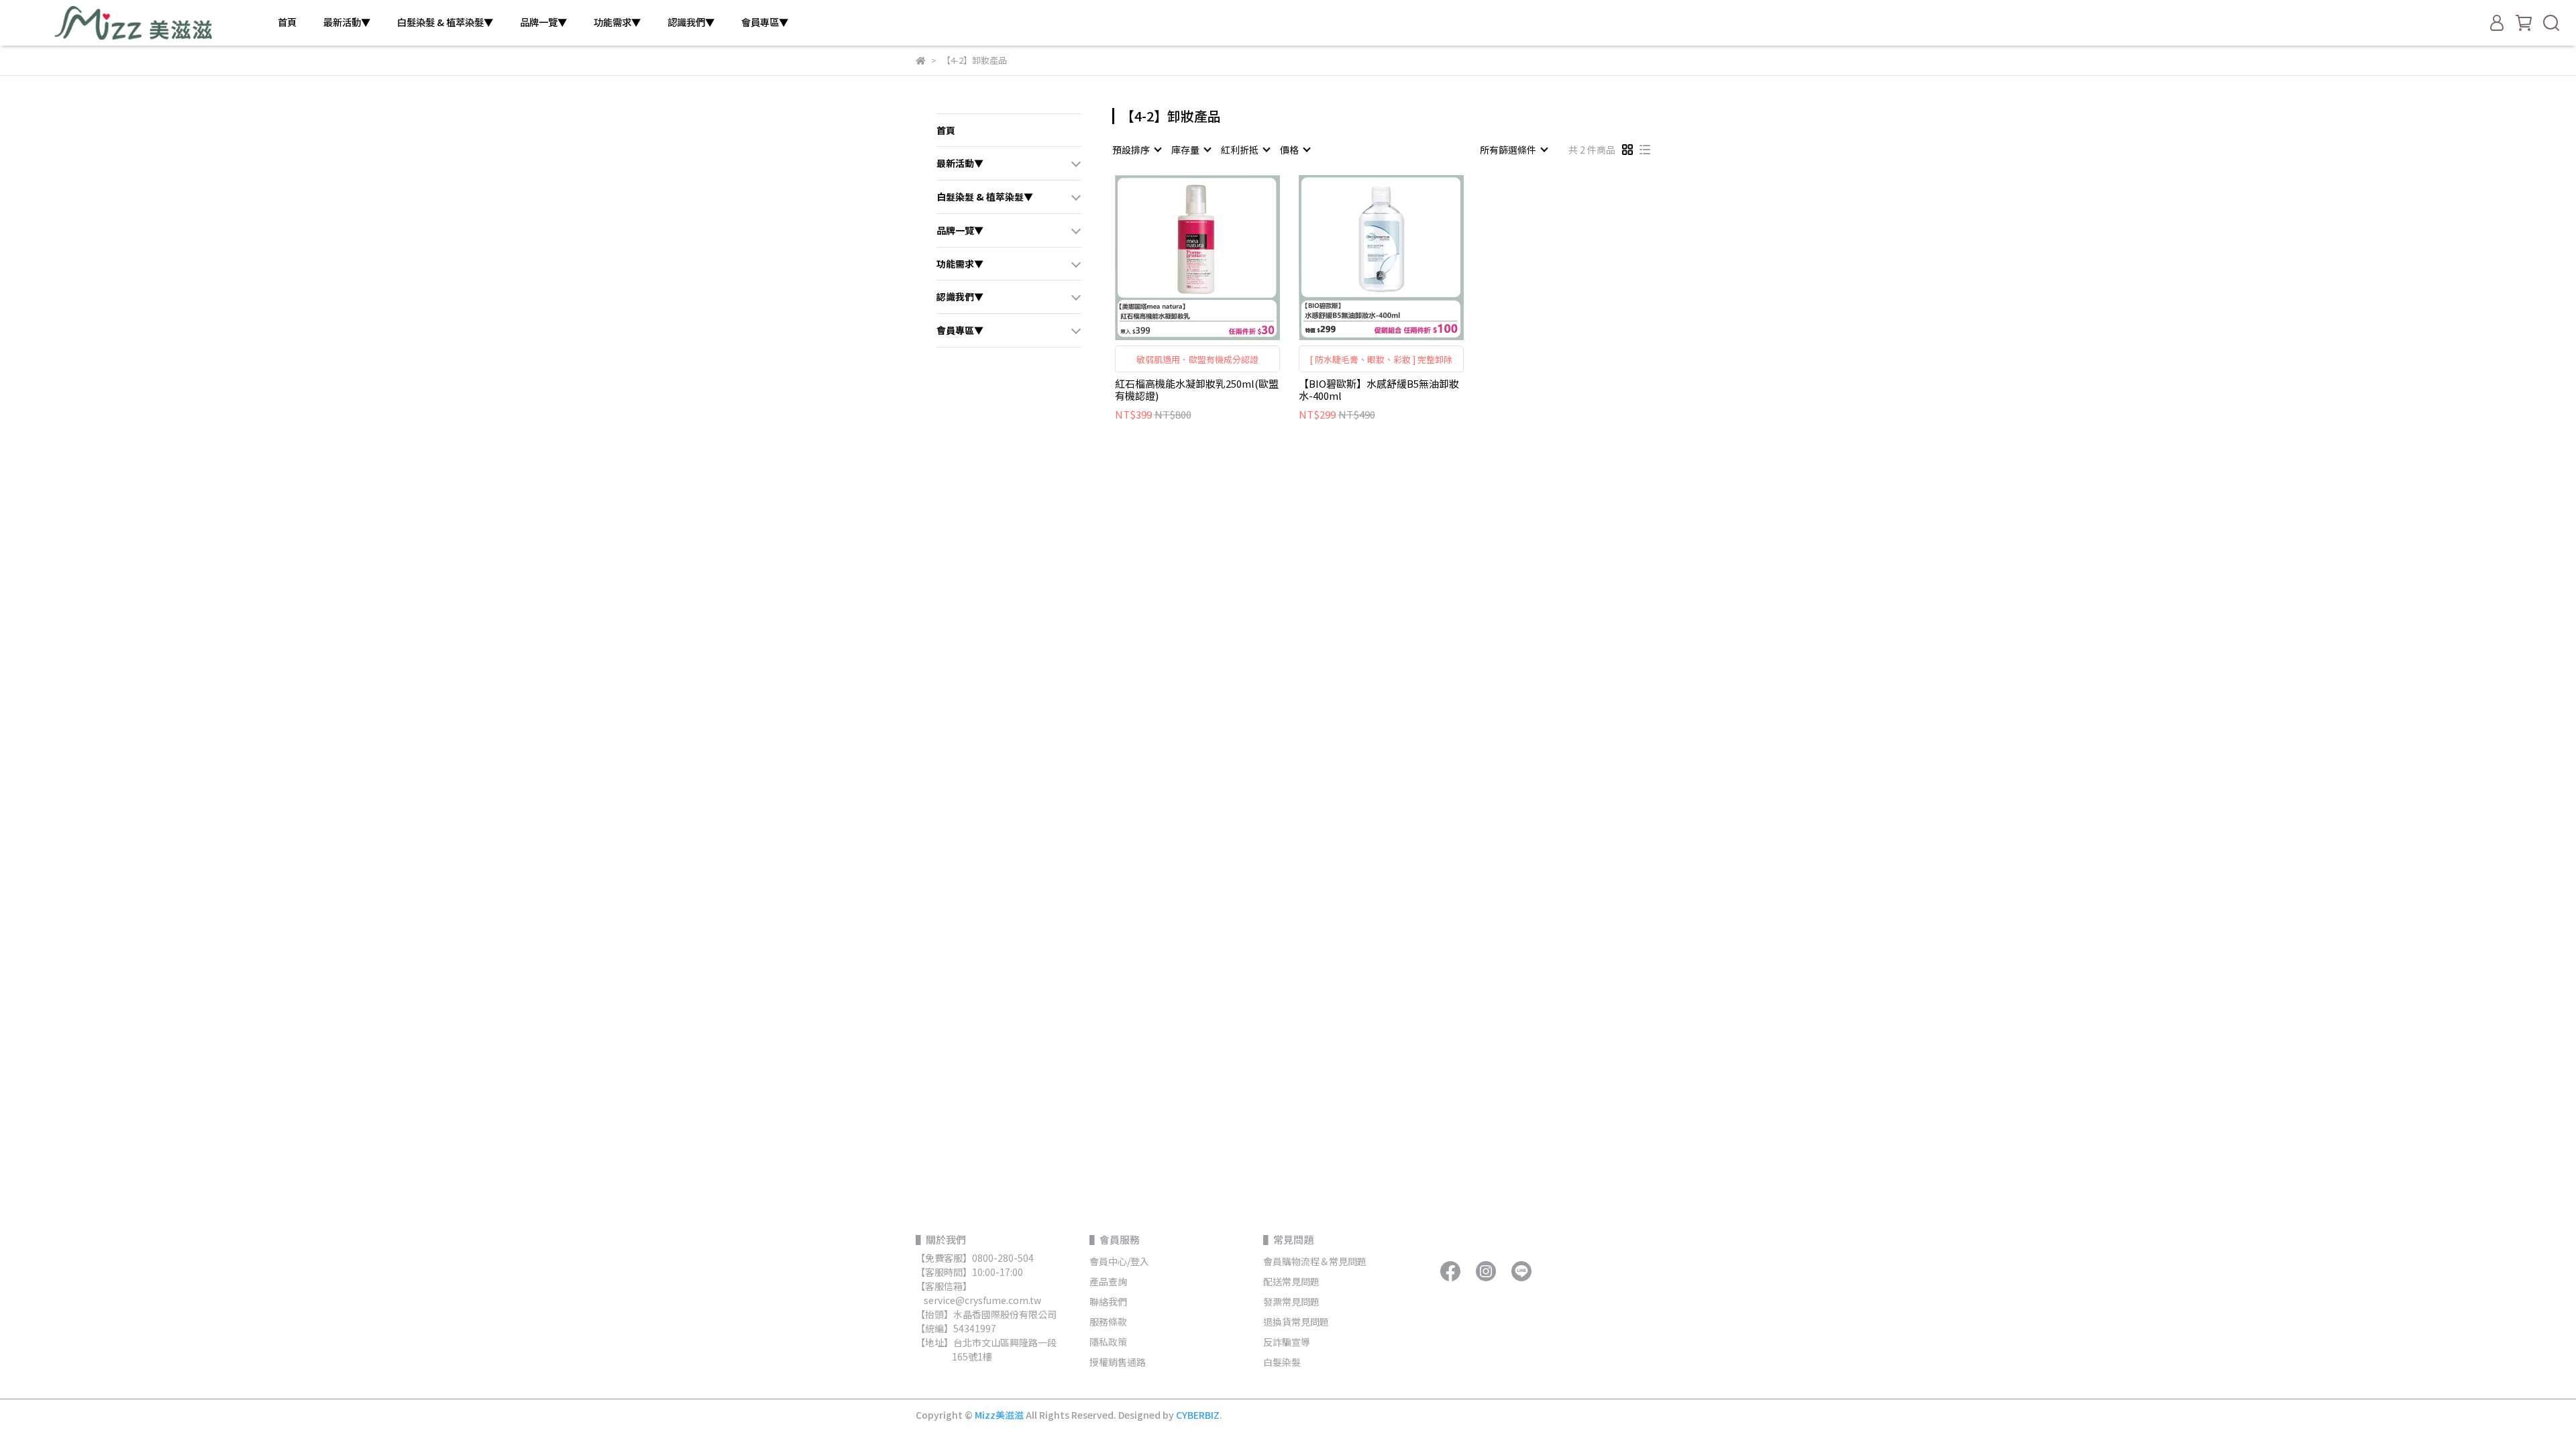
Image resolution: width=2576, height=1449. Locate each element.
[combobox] (1136, 150)
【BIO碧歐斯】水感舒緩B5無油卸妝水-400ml (1379, 390)
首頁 (287, 22)
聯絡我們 (1108, 1301)
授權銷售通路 (1118, 1362)
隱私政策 (1108, 1342)
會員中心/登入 (1119, 1261)
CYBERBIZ (1198, 1415)
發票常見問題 (1292, 1301)
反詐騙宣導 (1287, 1342)
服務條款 (1108, 1322)
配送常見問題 (1291, 1281)
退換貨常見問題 (1296, 1322)
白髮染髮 (1282, 1362)
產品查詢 (1108, 1281)
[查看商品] (1178, 257)
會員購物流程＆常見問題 (1315, 1261)
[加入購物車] (1217, 257)
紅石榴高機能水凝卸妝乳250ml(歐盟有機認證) (1197, 390)
